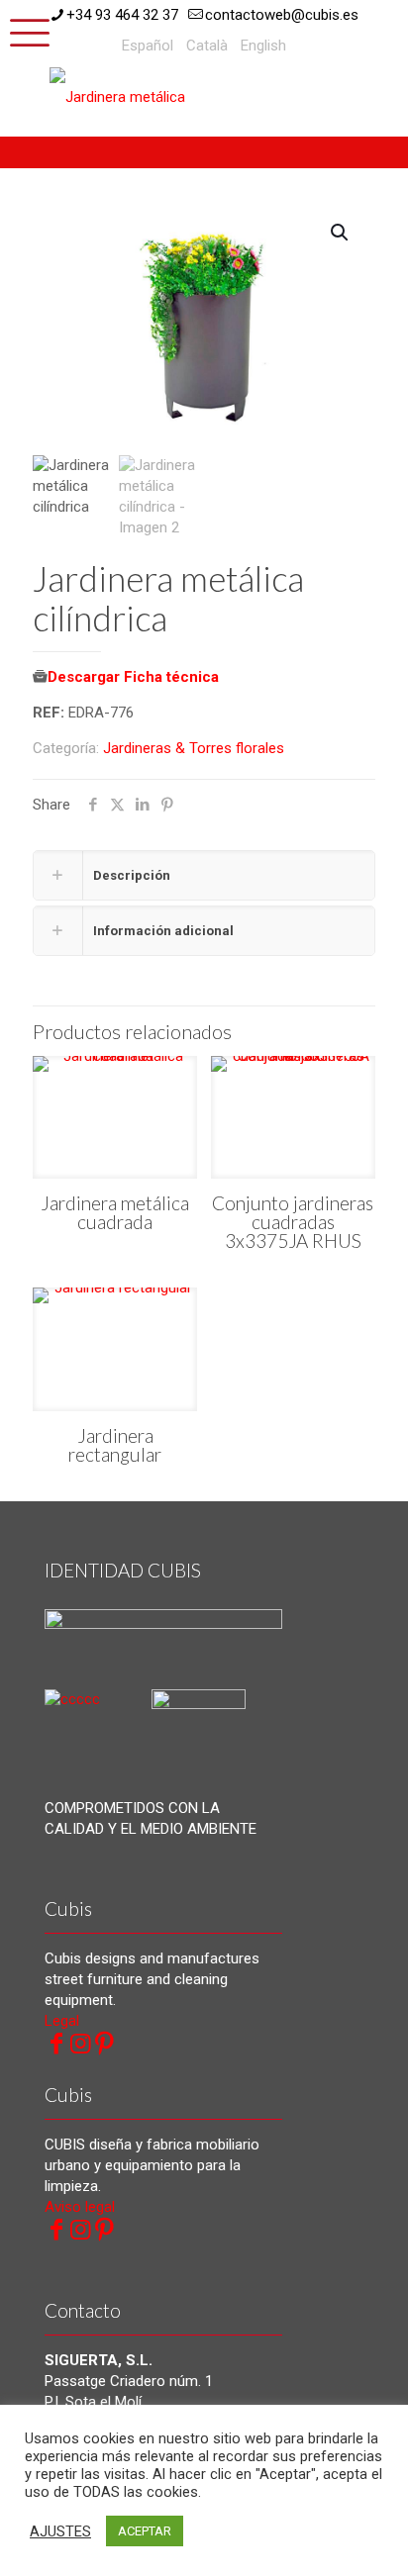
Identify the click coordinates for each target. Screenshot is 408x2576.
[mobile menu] (27, 30)
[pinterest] (104, 2044)
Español (148, 46)
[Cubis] (124, 96)
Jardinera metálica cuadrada (115, 1212)
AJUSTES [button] (60, 2531)
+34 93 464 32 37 (122, 15)
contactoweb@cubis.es (282, 15)
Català (207, 46)
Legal (62, 2021)
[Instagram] (80, 2044)
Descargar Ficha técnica (133, 677)
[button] (341, 233)
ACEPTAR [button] (145, 2531)
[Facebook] (56, 2044)
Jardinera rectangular (115, 1445)
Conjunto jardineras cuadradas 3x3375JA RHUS (293, 1222)
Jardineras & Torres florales (194, 748)
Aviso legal (80, 2207)
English (263, 46)
